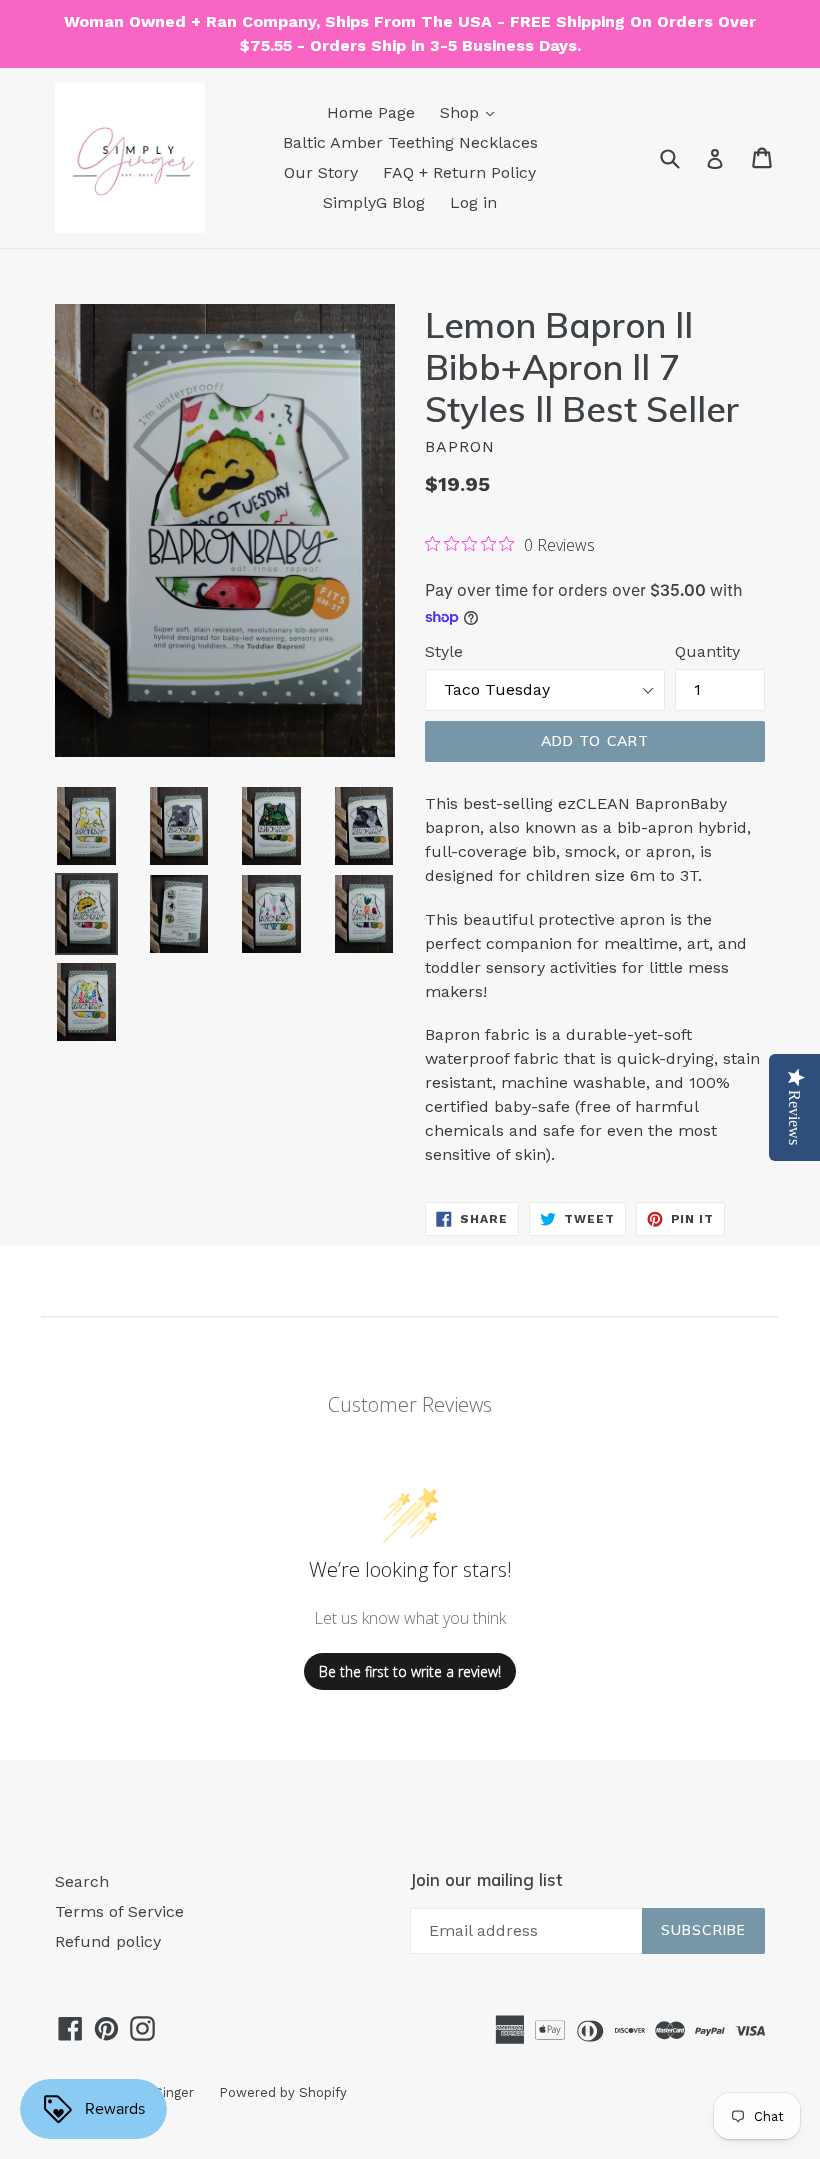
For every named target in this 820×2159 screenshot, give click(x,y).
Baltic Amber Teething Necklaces (410, 142)
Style (444, 651)
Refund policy (108, 1941)
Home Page (371, 112)
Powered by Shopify (283, 2092)
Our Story (321, 172)
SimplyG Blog (374, 202)
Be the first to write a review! (410, 1671)
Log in (473, 202)
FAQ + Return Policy (459, 172)
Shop (462, 112)
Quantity (707, 651)
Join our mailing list (486, 1880)
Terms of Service (119, 1911)
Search (82, 1881)
